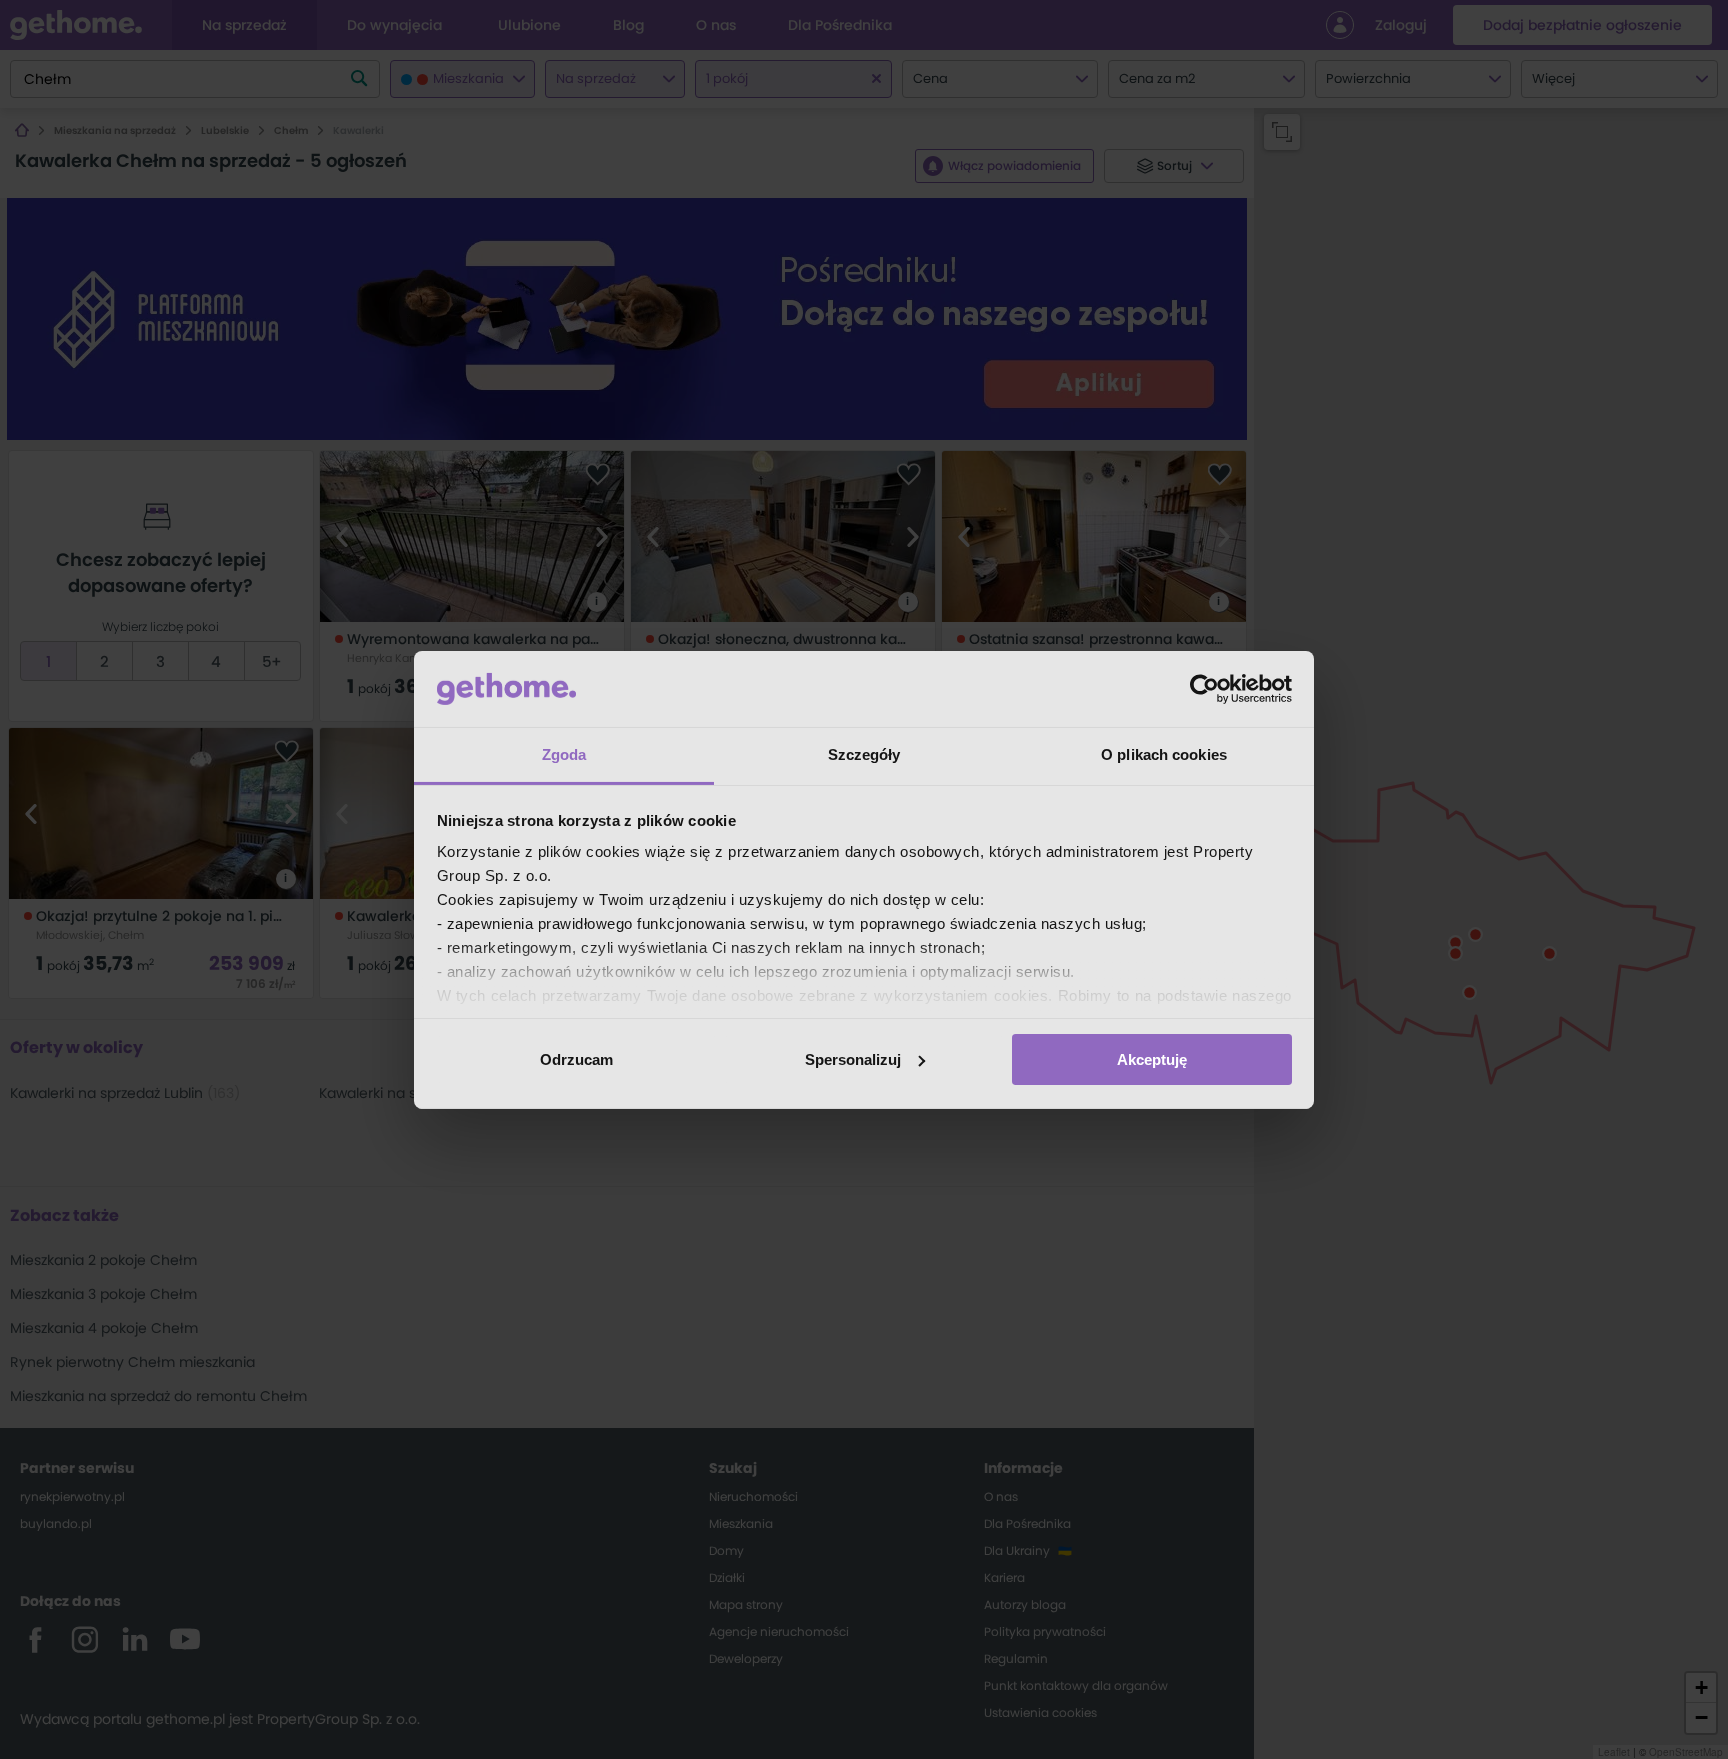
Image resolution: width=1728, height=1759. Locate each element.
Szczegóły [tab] (864, 754)
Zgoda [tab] (564, 754)
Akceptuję (1152, 1059)
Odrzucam (576, 1059)
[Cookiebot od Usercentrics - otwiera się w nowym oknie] (1204, 689)
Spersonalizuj (853, 1059)
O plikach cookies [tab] (1164, 754)
